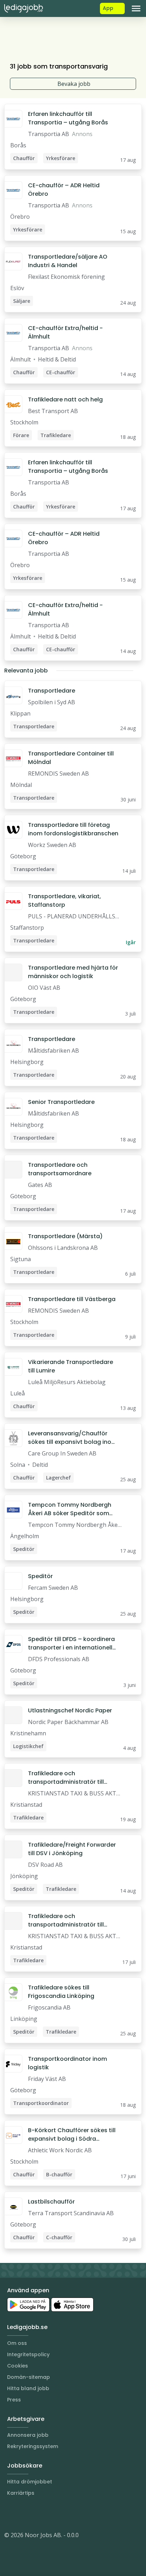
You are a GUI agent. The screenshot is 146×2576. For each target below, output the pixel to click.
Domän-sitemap (29, 2377)
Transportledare (52, 691)
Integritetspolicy (28, 2354)
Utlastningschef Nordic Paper (70, 1710)
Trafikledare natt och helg (65, 399)
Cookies (18, 2366)
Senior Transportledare (61, 1102)
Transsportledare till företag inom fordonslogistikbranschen (73, 829)
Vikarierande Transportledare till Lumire (71, 1366)
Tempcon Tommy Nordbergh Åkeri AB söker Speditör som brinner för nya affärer (70, 1509)
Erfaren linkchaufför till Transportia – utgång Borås (68, 118)
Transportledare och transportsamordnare (60, 1169)
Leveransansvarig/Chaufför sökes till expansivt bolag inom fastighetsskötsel (72, 1438)
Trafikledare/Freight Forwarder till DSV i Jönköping (72, 1849)
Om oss (17, 2343)
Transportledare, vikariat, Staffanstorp (64, 901)
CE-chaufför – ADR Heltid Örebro (64, 190)
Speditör (40, 1576)
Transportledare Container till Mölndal (71, 758)
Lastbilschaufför (51, 2202)
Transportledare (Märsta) (65, 1236)
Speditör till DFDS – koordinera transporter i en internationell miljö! (71, 1643)
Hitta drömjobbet (30, 2482)
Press (14, 2400)
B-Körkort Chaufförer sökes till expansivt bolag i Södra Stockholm (72, 2135)
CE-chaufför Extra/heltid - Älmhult (65, 332)
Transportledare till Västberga (72, 1299)
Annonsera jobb (28, 2435)
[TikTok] (52, 2514)
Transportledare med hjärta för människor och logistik (73, 972)
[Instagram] (10, 2514)
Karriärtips (21, 2493)
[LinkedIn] (24, 2514)
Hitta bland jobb (28, 2388)
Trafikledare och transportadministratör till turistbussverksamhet (66, 1778)
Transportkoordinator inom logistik (68, 2063)
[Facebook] (38, 2514)
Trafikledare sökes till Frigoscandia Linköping (61, 1992)
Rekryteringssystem (33, 2446)
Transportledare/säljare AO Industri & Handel (68, 261)
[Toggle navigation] (136, 8)
